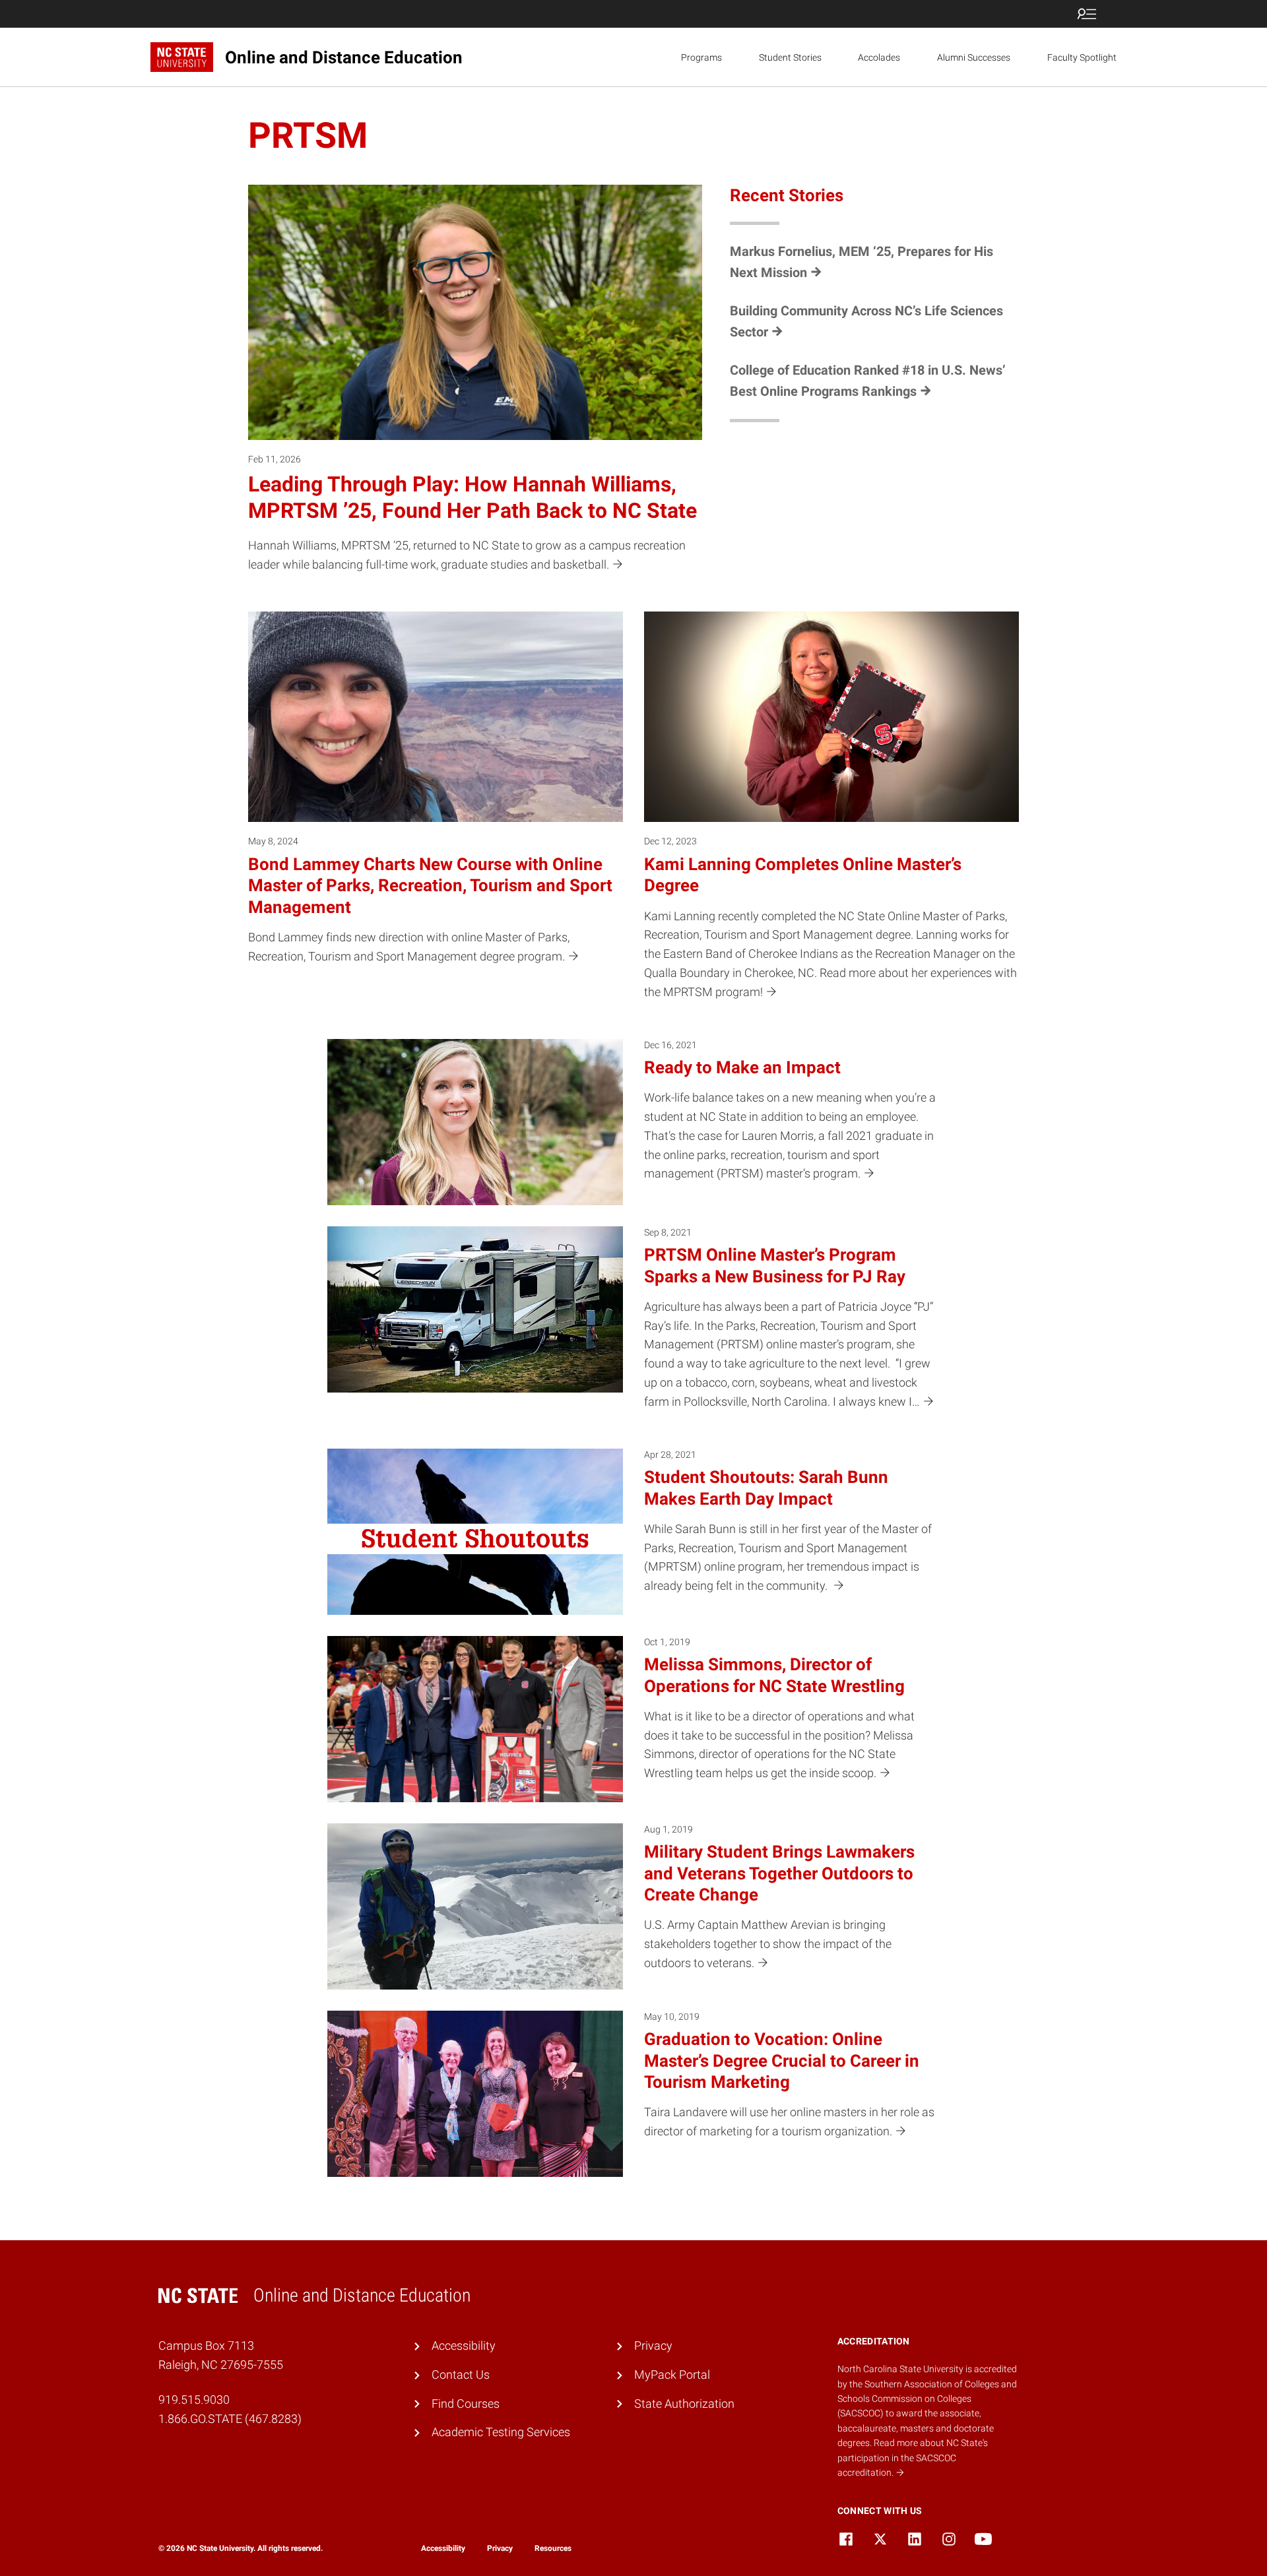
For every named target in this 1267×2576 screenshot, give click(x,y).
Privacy (653, 2345)
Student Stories (790, 57)
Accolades (879, 57)
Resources (553, 2548)
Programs (701, 57)
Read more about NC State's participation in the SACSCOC (913, 2458)
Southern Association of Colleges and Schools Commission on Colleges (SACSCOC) (927, 2399)
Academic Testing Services (501, 2432)
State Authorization (684, 2403)
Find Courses (466, 2403)
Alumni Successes (974, 57)
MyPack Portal (672, 2374)
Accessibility (464, 2345)
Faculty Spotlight (1082, 57)
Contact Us (461, 2374)
